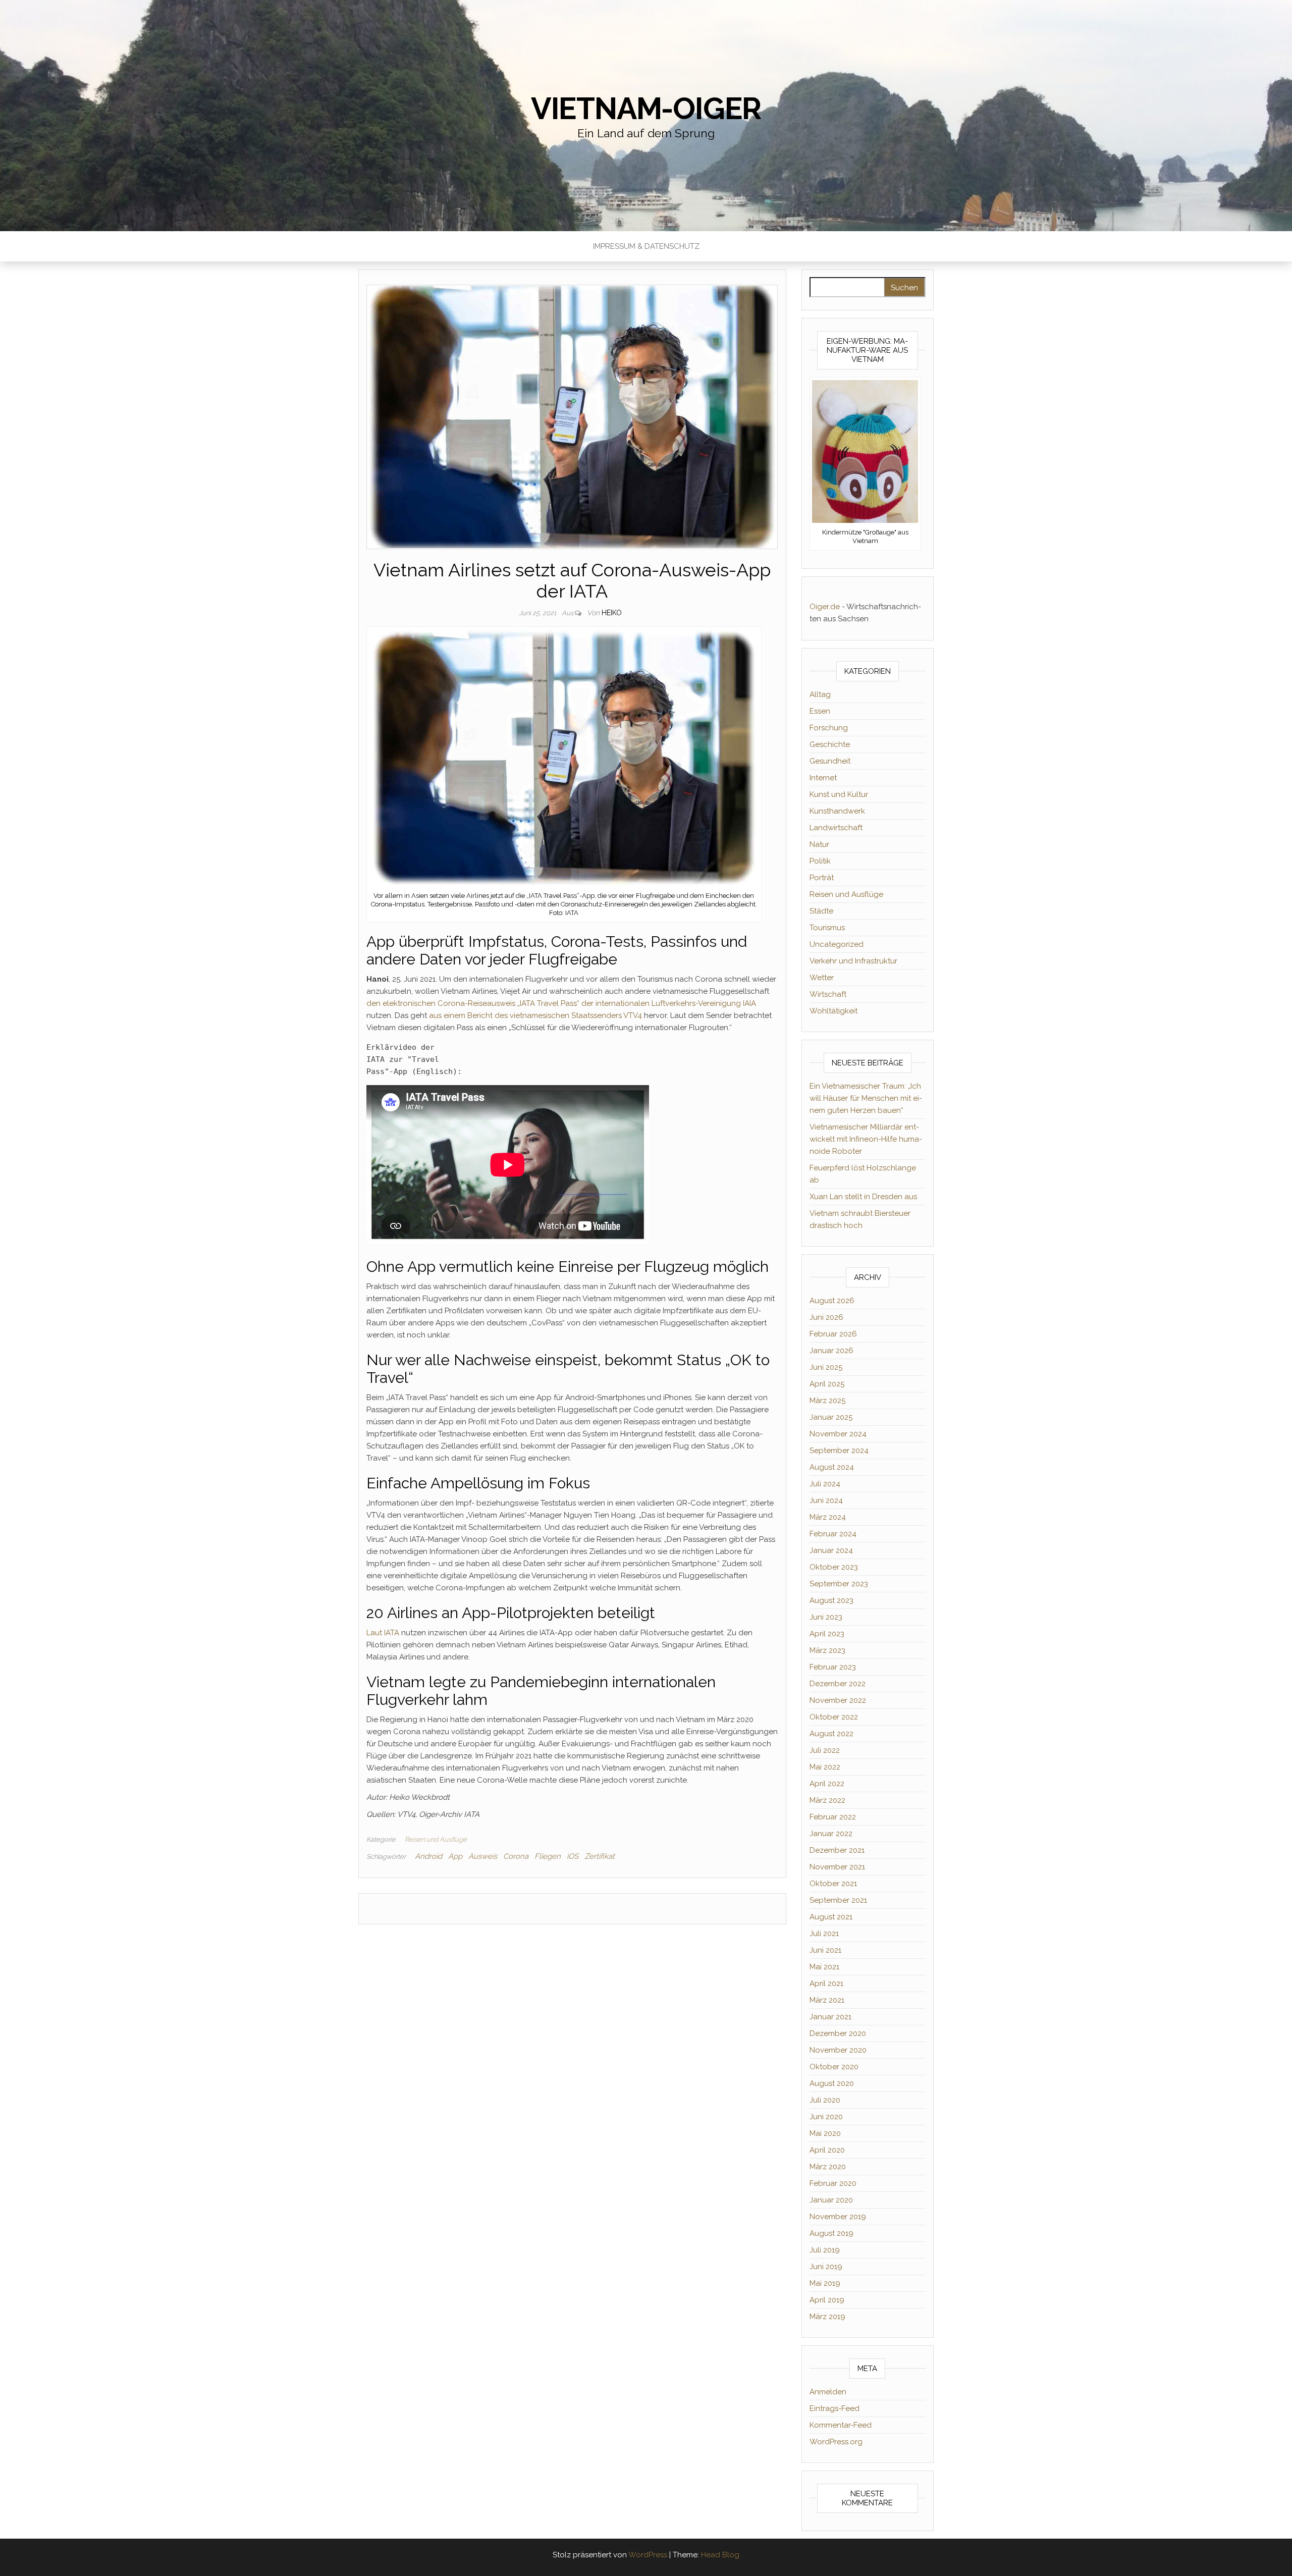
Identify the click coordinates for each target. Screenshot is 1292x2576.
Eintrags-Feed (835, 2408)
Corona (516, 1856)
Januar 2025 (831, 1417)
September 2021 (838, 1900)
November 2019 (838, 2217)
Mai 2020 (825, 2133)
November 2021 (837, 1867)
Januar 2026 (831, 1351)
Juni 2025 (826, 1367)
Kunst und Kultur (839, 794)
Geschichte (830, 744)
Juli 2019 (825, 2250)
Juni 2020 (826, 2117)
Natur (819, 844)
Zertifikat (600, 1856)
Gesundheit (830, 761)
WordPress (648, 2555)
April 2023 (827, 1634)
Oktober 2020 (834, 2067)
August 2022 (831, 1734)
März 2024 (828, 1517)
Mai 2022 (825, 1767)
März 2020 (828, 2167)
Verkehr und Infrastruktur (853, 961)
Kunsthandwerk (837, 811)
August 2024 (832, 1467)
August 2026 (832, 1301)
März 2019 (827, 2317)
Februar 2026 (833, 1334)
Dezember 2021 (837, 1850)
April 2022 (827, 1784)
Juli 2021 (824, 1934)
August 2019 (831, 2233)
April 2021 (826, 1983)
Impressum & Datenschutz (646, 246)
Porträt (822, 878)
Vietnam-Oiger (646, 109)
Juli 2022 (825, 1750)
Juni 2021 (825, 1950)
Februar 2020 (833, 2183)
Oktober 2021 (833, 1884)
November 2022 (838, 1700)
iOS (573, 1856)
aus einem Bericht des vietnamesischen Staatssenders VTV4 (535, 1015)
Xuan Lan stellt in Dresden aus (863, 1197)
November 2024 (838, 1434)
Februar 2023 (833, 1667)
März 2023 (827, 1650)
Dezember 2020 (838, 2033)
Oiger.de (825, 607)
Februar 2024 (833, 1534)
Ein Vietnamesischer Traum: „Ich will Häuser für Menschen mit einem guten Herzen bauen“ (866, 1098)
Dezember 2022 (838, 1684)
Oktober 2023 (834, 1567)
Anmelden (828, 2392)
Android (428, 1856)
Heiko (612, 613)
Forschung (829, 728)
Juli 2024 (825, 1484)
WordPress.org (836, 2442)
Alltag (820, 694)
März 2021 (827, 2000)
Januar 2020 (831, 2200)
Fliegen (548, 1856)
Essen (820, 711)
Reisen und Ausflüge (436, 1839)
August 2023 (831, 1600)
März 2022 (827, 1800)
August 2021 (831, 1917)
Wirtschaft (828, 994)
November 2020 (838, 2050)
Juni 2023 (826, 1617)
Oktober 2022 (834, 1717)
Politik (820, 861)
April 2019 (827, 2300)
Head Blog (720, 2555)
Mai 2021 (824, 1967)
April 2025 (827, 1384)
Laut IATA (383, 1633)
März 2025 (827, 1401)
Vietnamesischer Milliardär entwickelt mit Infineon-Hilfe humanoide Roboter (866, 1139)
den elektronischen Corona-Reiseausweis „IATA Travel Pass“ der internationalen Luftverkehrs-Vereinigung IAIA (561, 1003)
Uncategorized (837, 944)
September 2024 (839, 1451)
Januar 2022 (831, 1834)
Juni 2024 (826, 1500)
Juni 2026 (826, 1317)
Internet (823, 778)
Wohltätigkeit (833, 1011)
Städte (821, 911)
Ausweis (483, 1856)
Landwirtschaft (836, 828)
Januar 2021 (830, 2017)
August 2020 (832, 2083)
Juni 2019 (826, 2267)
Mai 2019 (825, 2283)
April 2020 (827, 2150)
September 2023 (839, 1584)
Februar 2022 (833, 1817)
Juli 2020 (825, 2100)
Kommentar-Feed (841, 2425)
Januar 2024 (831, 1550)
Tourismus (827, 928)
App (455, 1856)
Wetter (822, 978)
